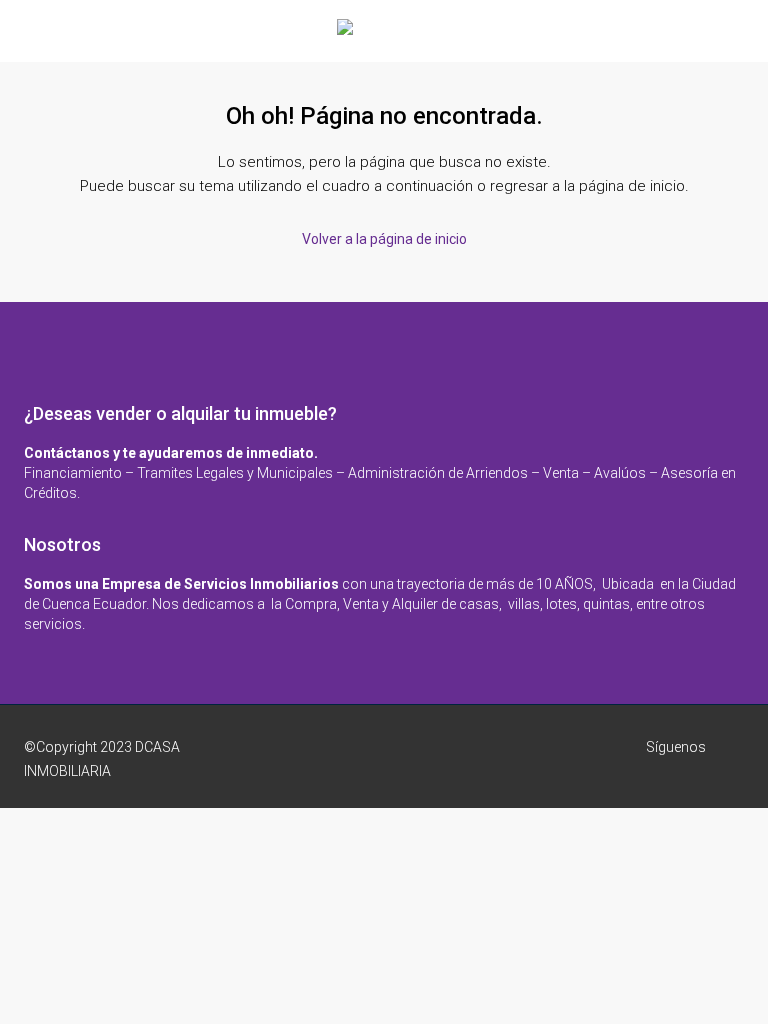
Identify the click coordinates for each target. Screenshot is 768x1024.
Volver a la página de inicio (384, 239)
